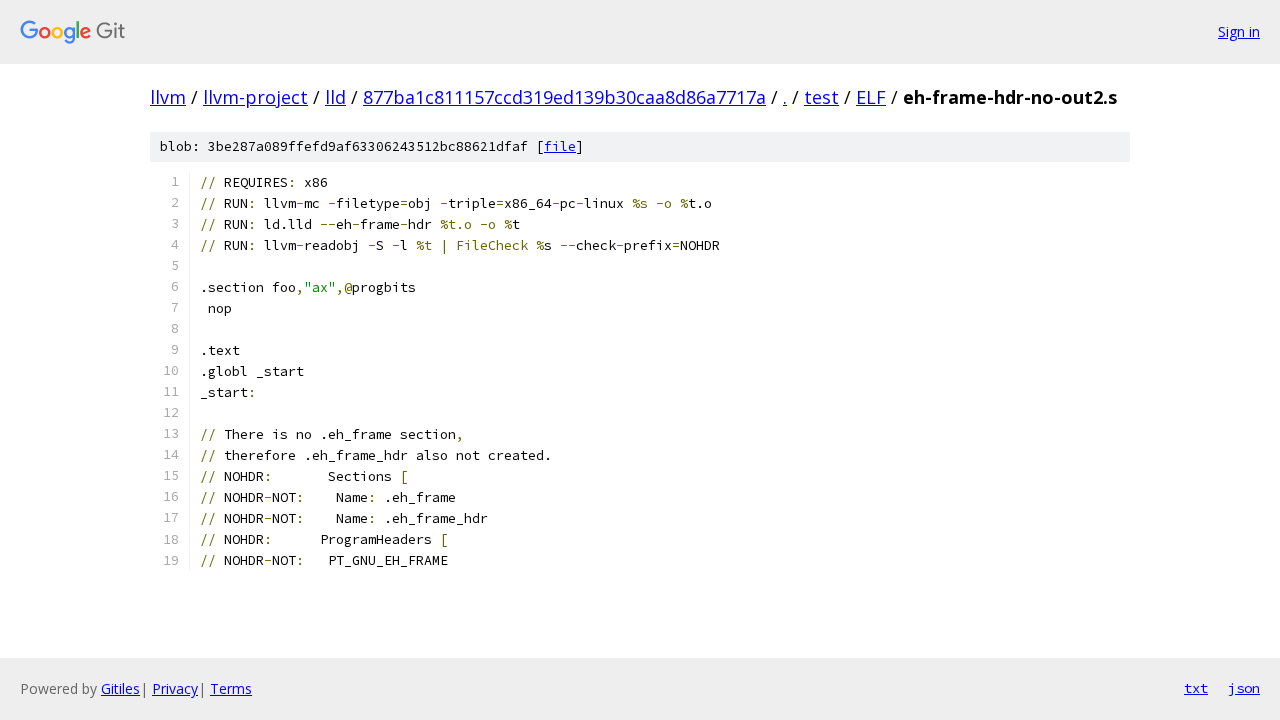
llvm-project (255, 97)
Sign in (1239, 31)
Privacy (175, 688)
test (821, 97)
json (1244, 688)
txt (1196, 688)
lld (335, 97)
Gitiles (120, 688)
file (560, 146)
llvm (168, 97)
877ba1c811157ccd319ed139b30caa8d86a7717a (564, 97)
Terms (231, 688)
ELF (871, 97)
